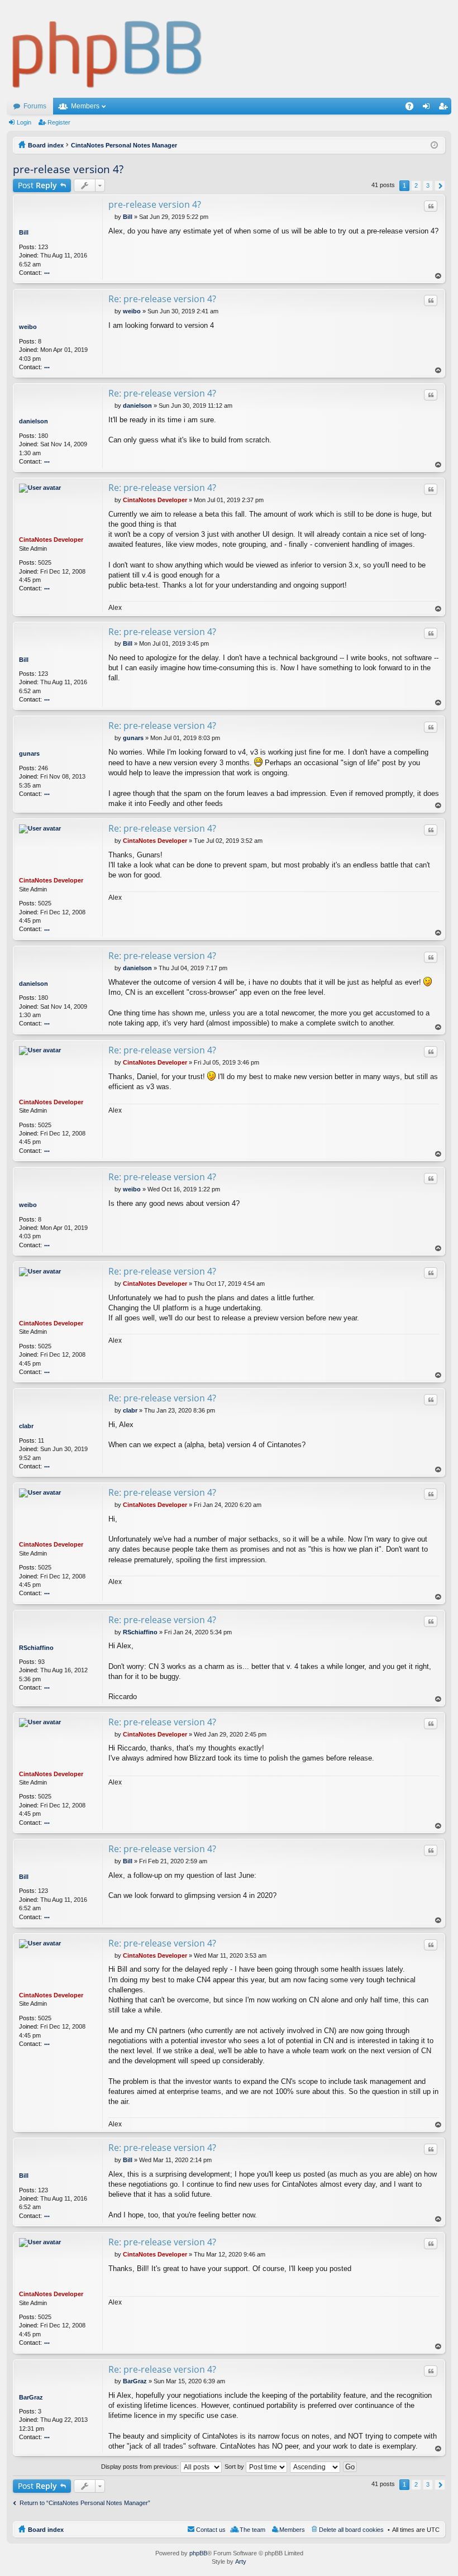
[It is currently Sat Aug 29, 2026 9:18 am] (434, 145)
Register (59, 122)
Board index (46, 2530)
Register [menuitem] (445, 108)
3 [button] (428, 185)
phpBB (198, 2553)
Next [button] (440, 186)
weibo (28, 327)
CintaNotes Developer (51, 540)
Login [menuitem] (428, 108)
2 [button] (416, 185)
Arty (241, 2561)
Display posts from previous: (141, 2467)
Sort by (235, 2467)
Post (37, 185)
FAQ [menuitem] (413, 108)
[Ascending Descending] (316, 2467)
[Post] (111, 217)
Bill (24, 232)
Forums (35, 106)
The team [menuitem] (252, 2530)
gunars (29, 753)
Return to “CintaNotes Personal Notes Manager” (85, 2503)
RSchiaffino (36, 1648)
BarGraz (31, 2397)
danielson (34, 421)
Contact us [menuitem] (211, 2530)
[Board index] (108, 49)
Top (438, 276)
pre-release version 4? (68, 169)
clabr (26, 1426)
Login (24, 122)
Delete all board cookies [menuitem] (351, 2530)
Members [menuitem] (292, 2530)
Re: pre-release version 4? (162, 299)
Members (85, 106)
